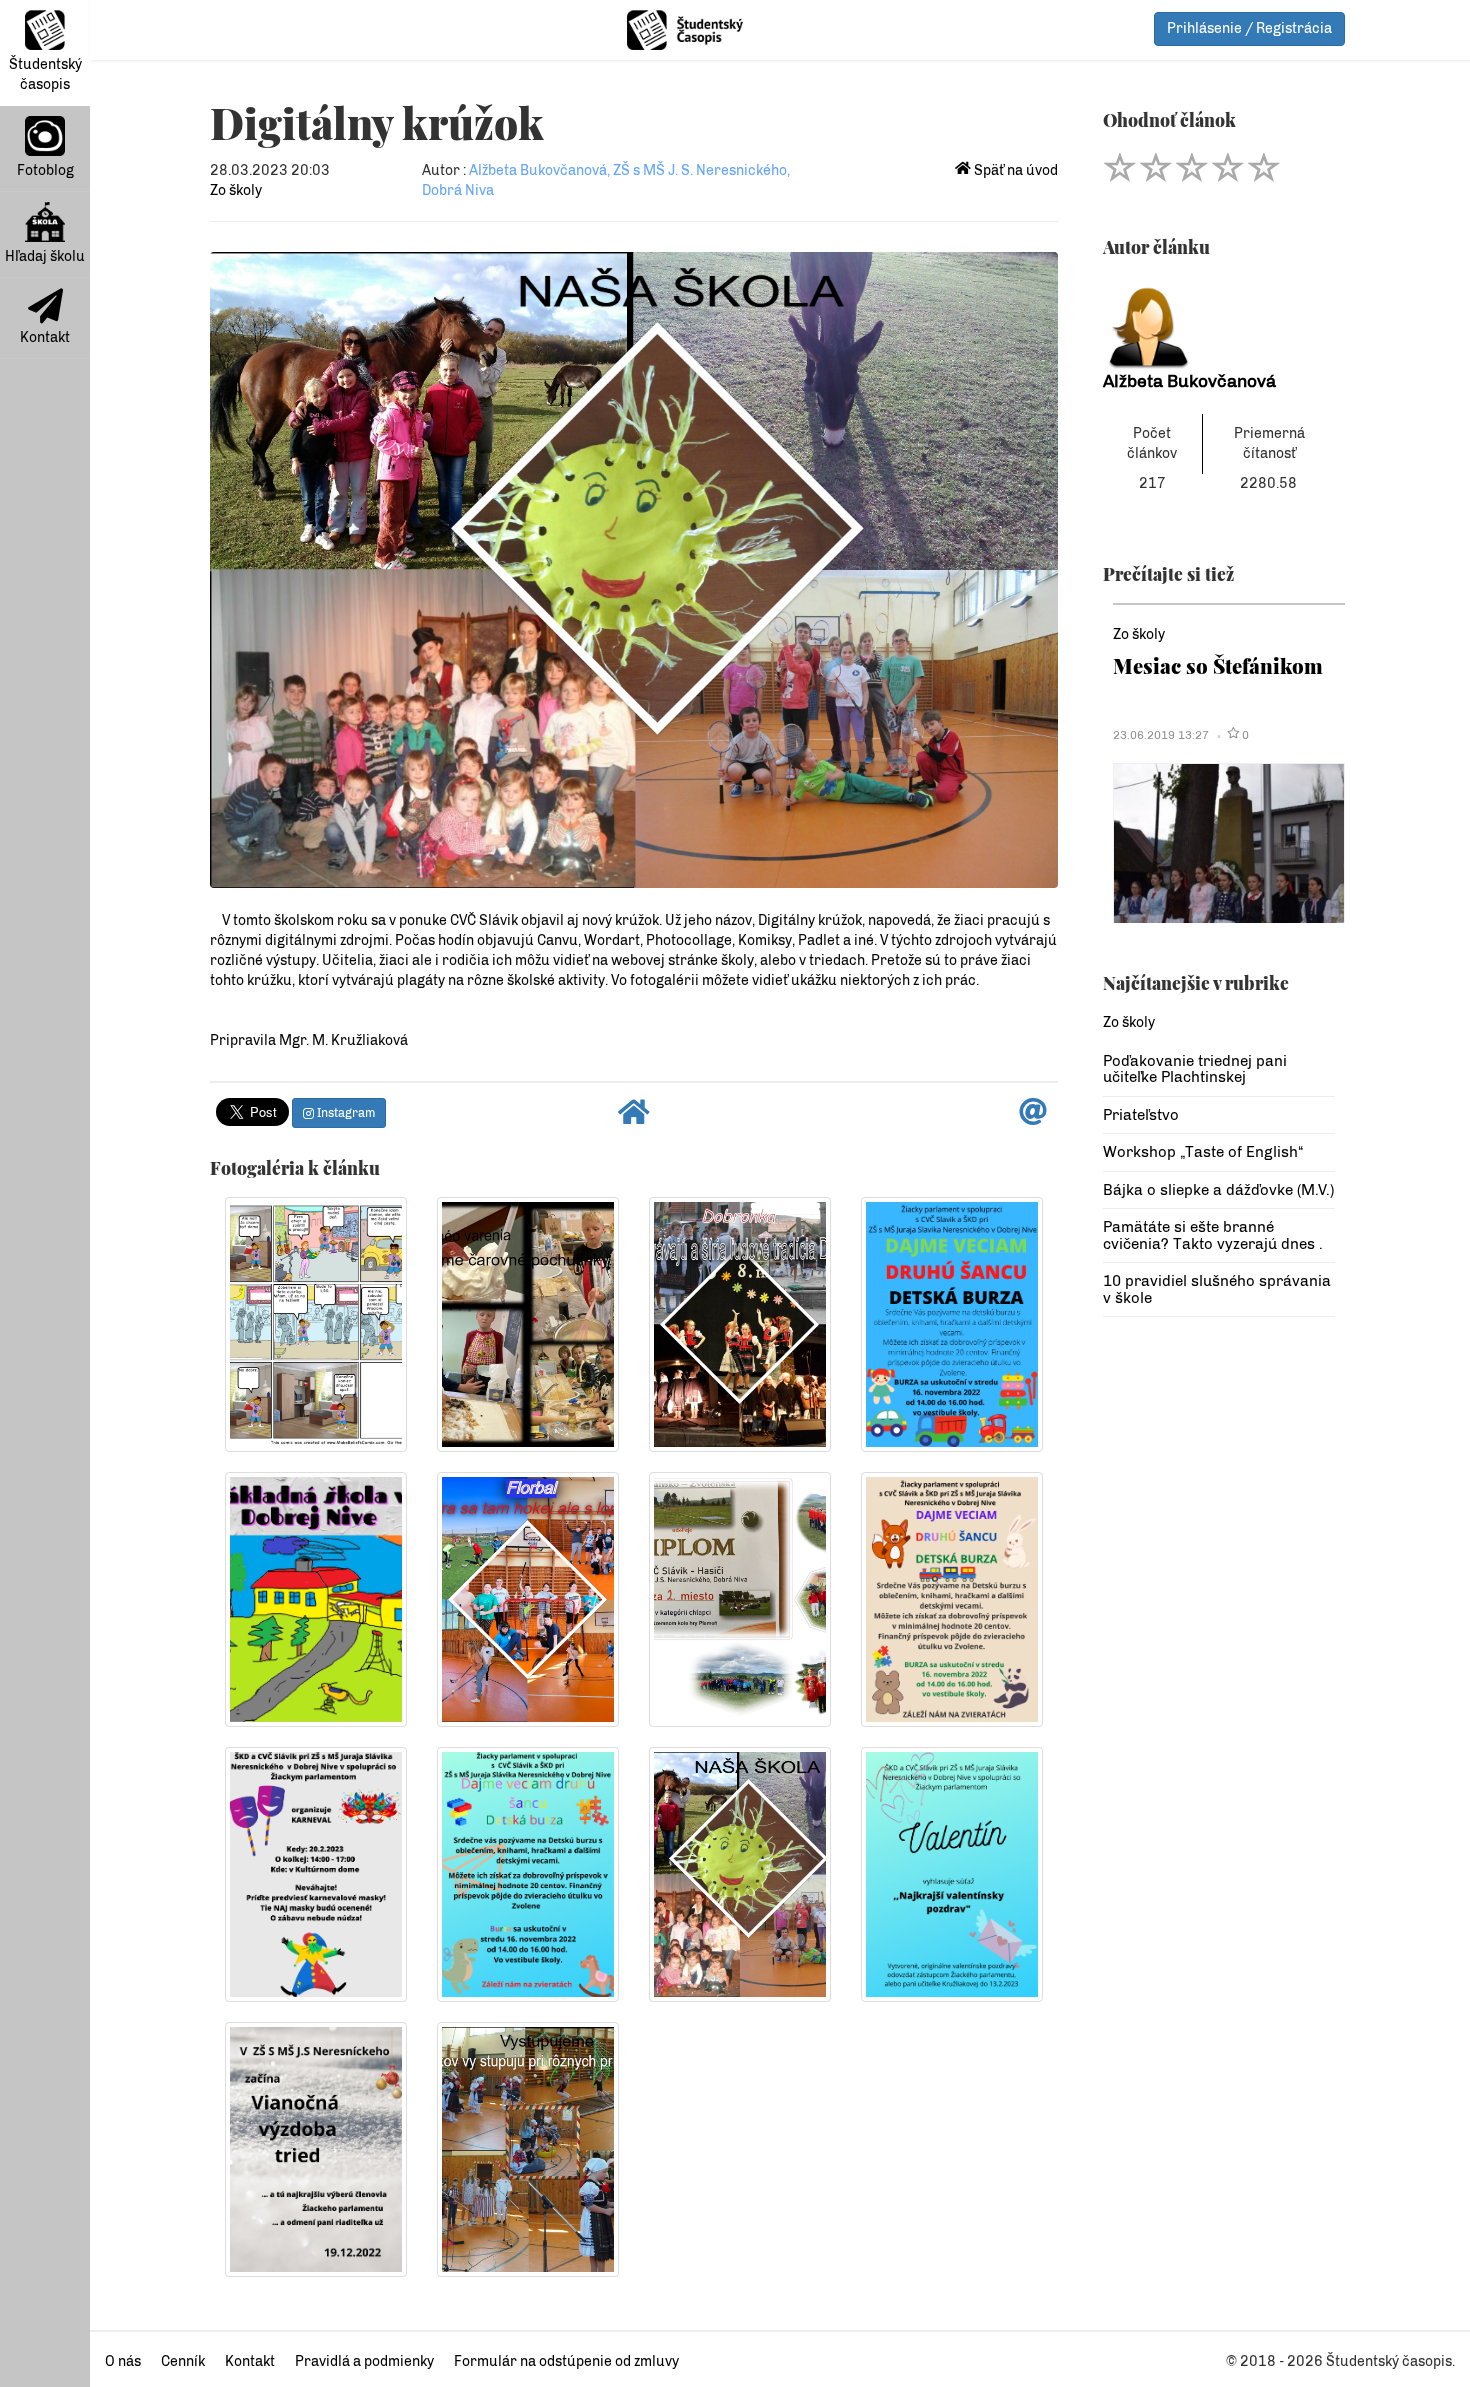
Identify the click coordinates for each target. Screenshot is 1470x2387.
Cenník (183, 2361)
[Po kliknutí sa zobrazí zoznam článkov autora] (1219, 322)
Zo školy (236, 190)
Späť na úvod (1014, 170)
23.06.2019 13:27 (1161, 735)
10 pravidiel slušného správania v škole (1217, 1289)
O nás (123, 2361)
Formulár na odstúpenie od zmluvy (566, 2361)
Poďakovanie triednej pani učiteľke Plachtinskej (1195, 1069)
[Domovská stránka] (634, 1117)
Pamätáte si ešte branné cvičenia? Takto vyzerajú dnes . (1213, 1235)
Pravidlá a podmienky (364, 2361)
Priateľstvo (1141, 1115)
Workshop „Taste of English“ (1203, 1152)
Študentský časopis (45, 74)
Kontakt (45, 337)
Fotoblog (45, 170)
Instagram (344, 1113)
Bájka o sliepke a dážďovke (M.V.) (1218, 1190)
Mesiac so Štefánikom (1218, 665)
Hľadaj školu (45, 256)
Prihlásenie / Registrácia (1249, 28)
